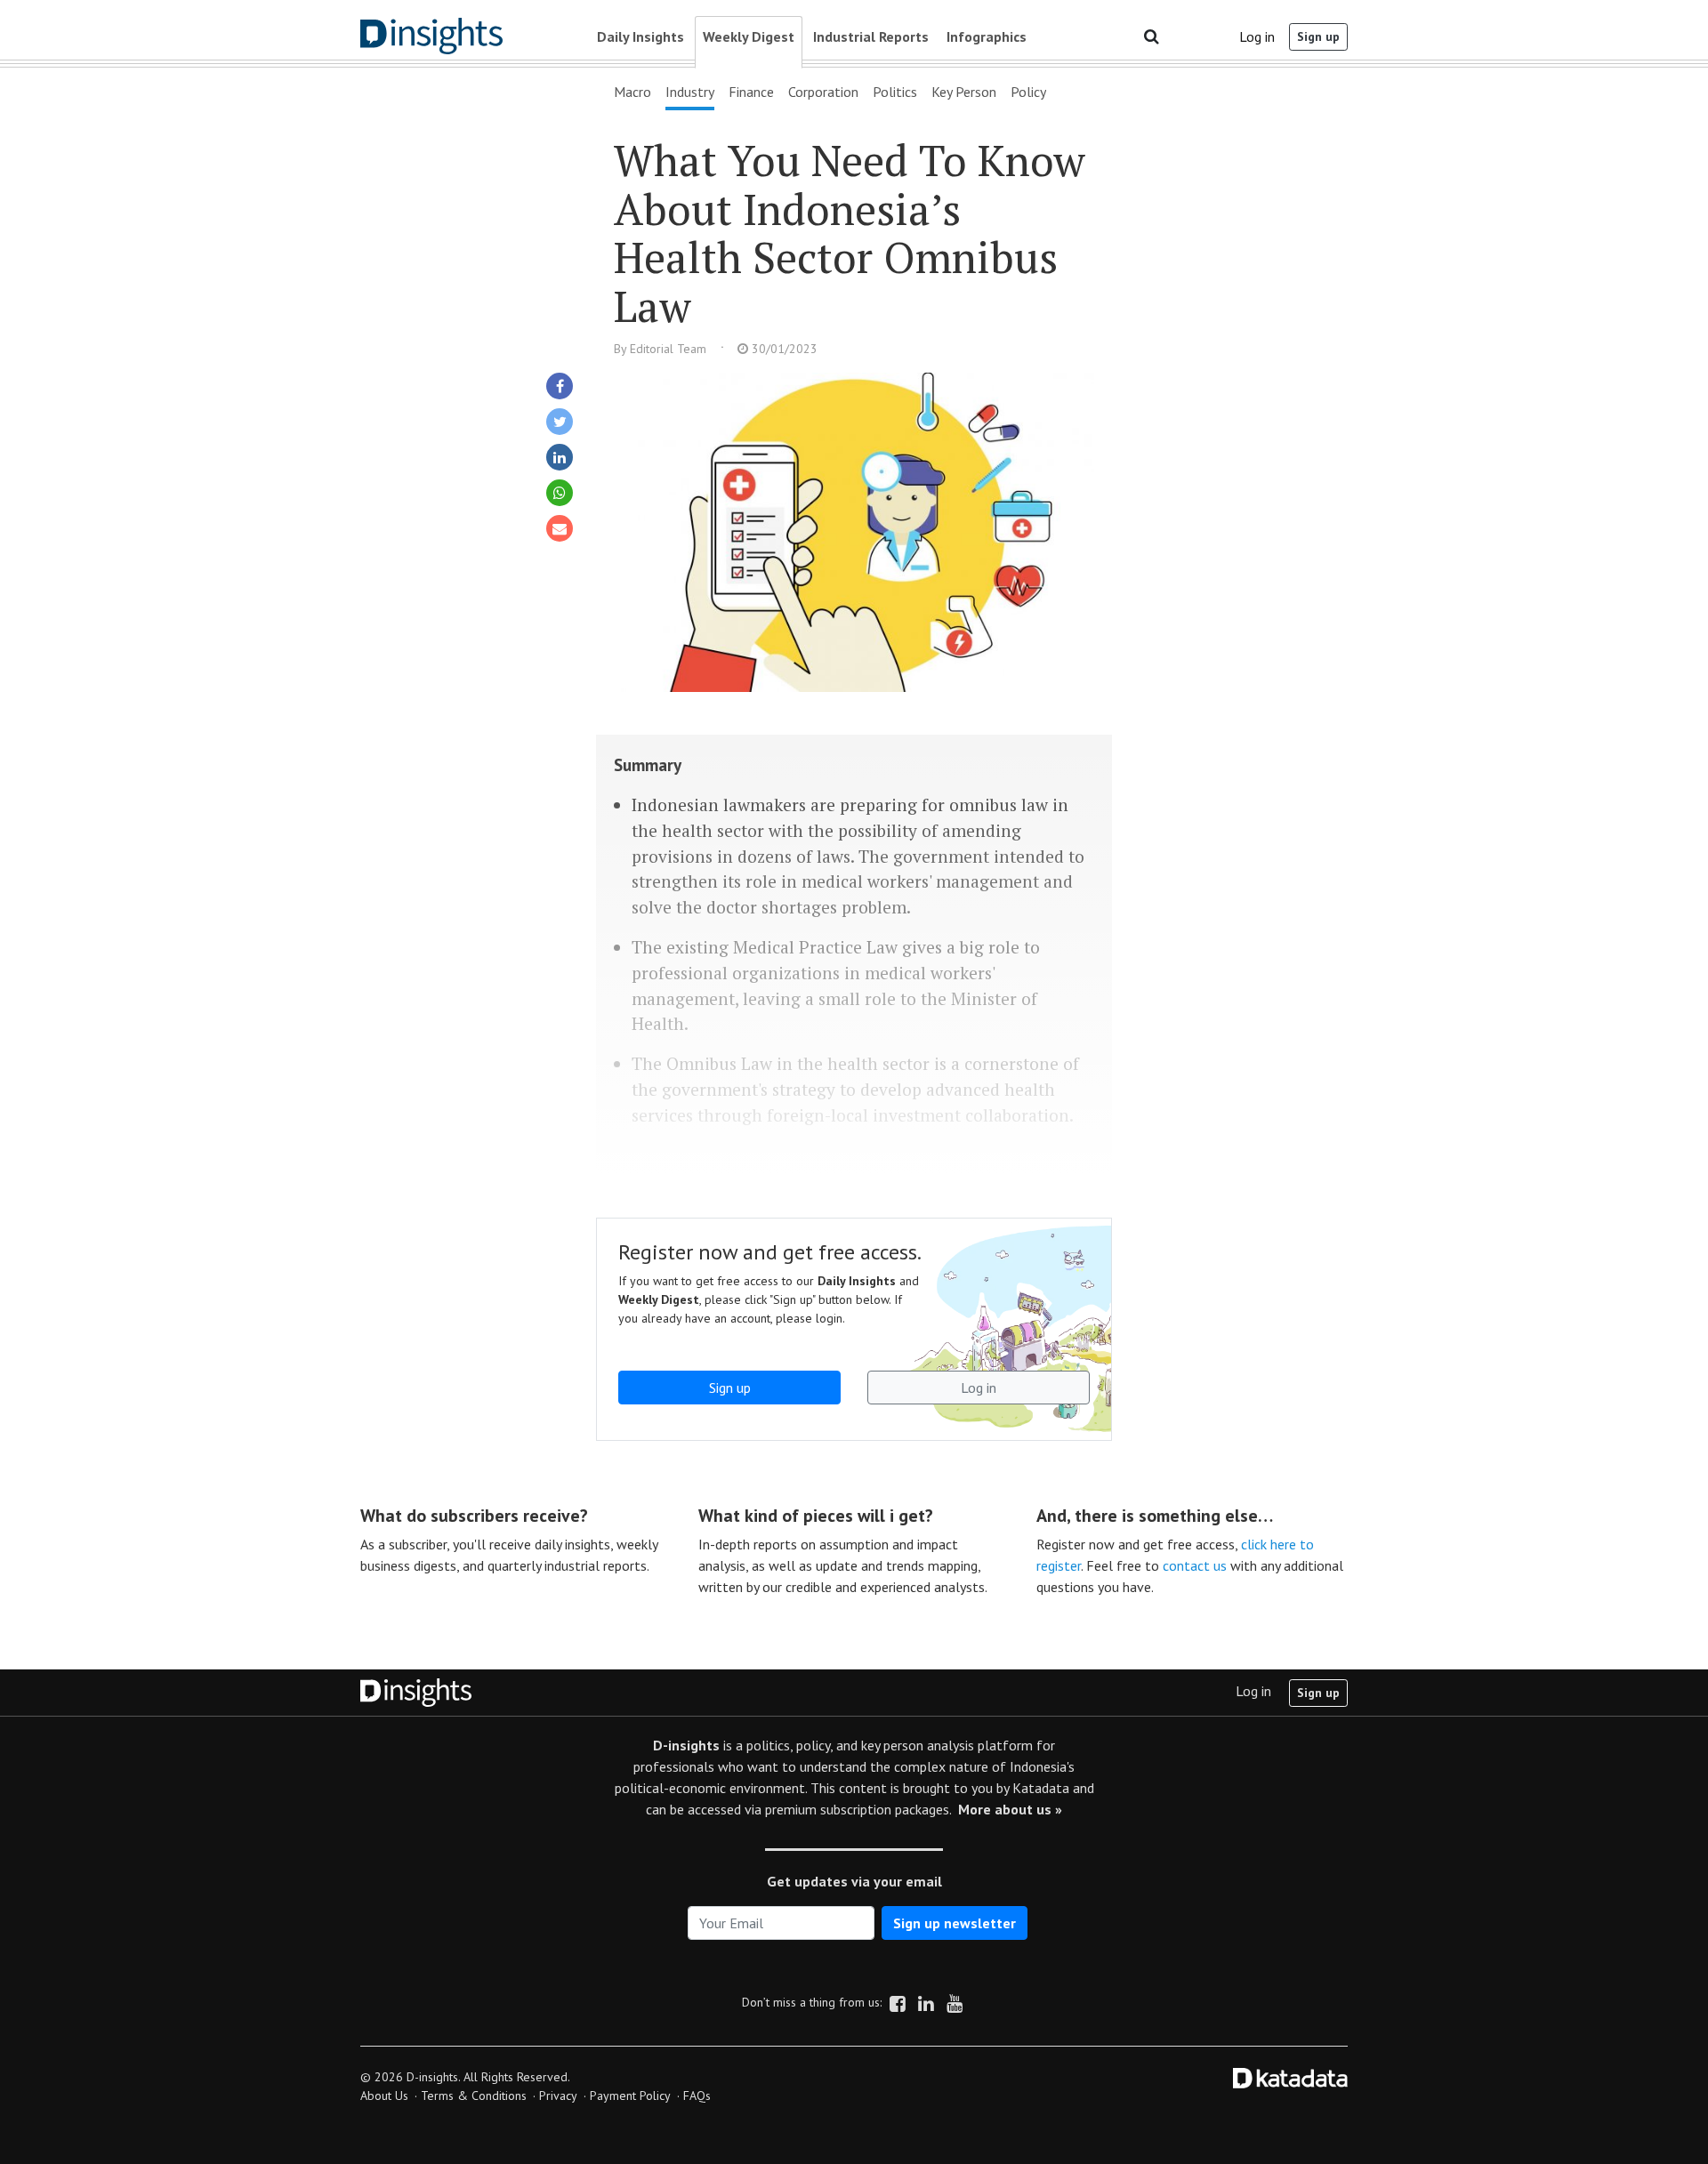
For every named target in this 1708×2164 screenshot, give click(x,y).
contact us (1195, 1565)
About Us (384, 2096)
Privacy (558, 2096)
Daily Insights (640, 36)
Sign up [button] (730, 1388)
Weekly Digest (749, 36)
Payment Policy (630, 2096)
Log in (1257, 36)
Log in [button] (979, 1388)
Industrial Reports (871, 36)
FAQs (697, 2096)
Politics (895, 92)
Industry (690, 92)
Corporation (823, 92)
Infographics (987, 36)
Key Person (964, 92)
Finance (751, 92)
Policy (1028, 92)
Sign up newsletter (955, 1923)
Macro (632, 92)
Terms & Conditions (474, 2096)
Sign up (1318, 36)
